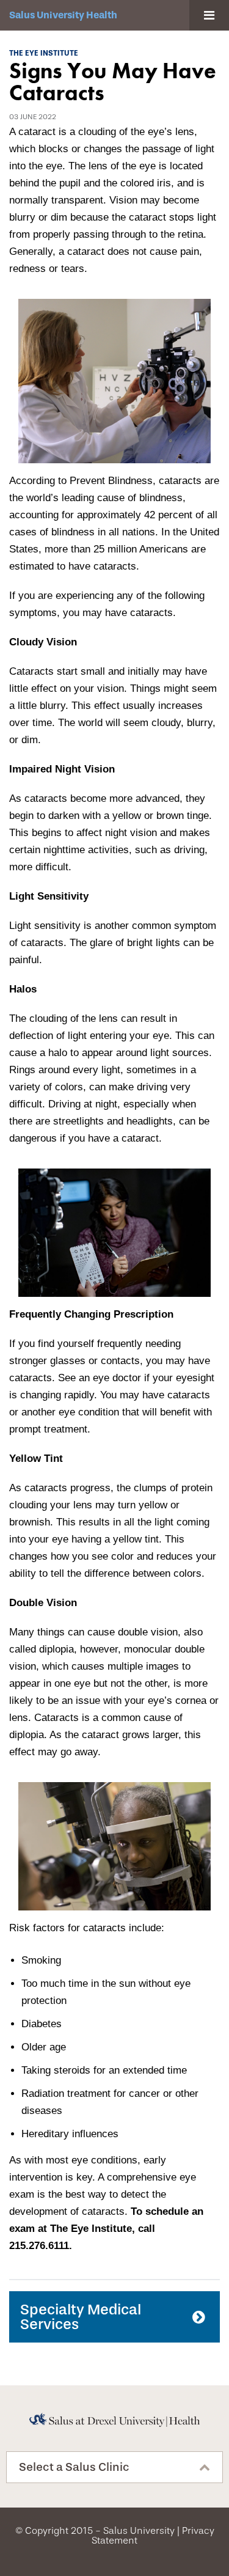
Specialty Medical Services (81, 2317)
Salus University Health (63, 15)
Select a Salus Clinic (74, 2467)
